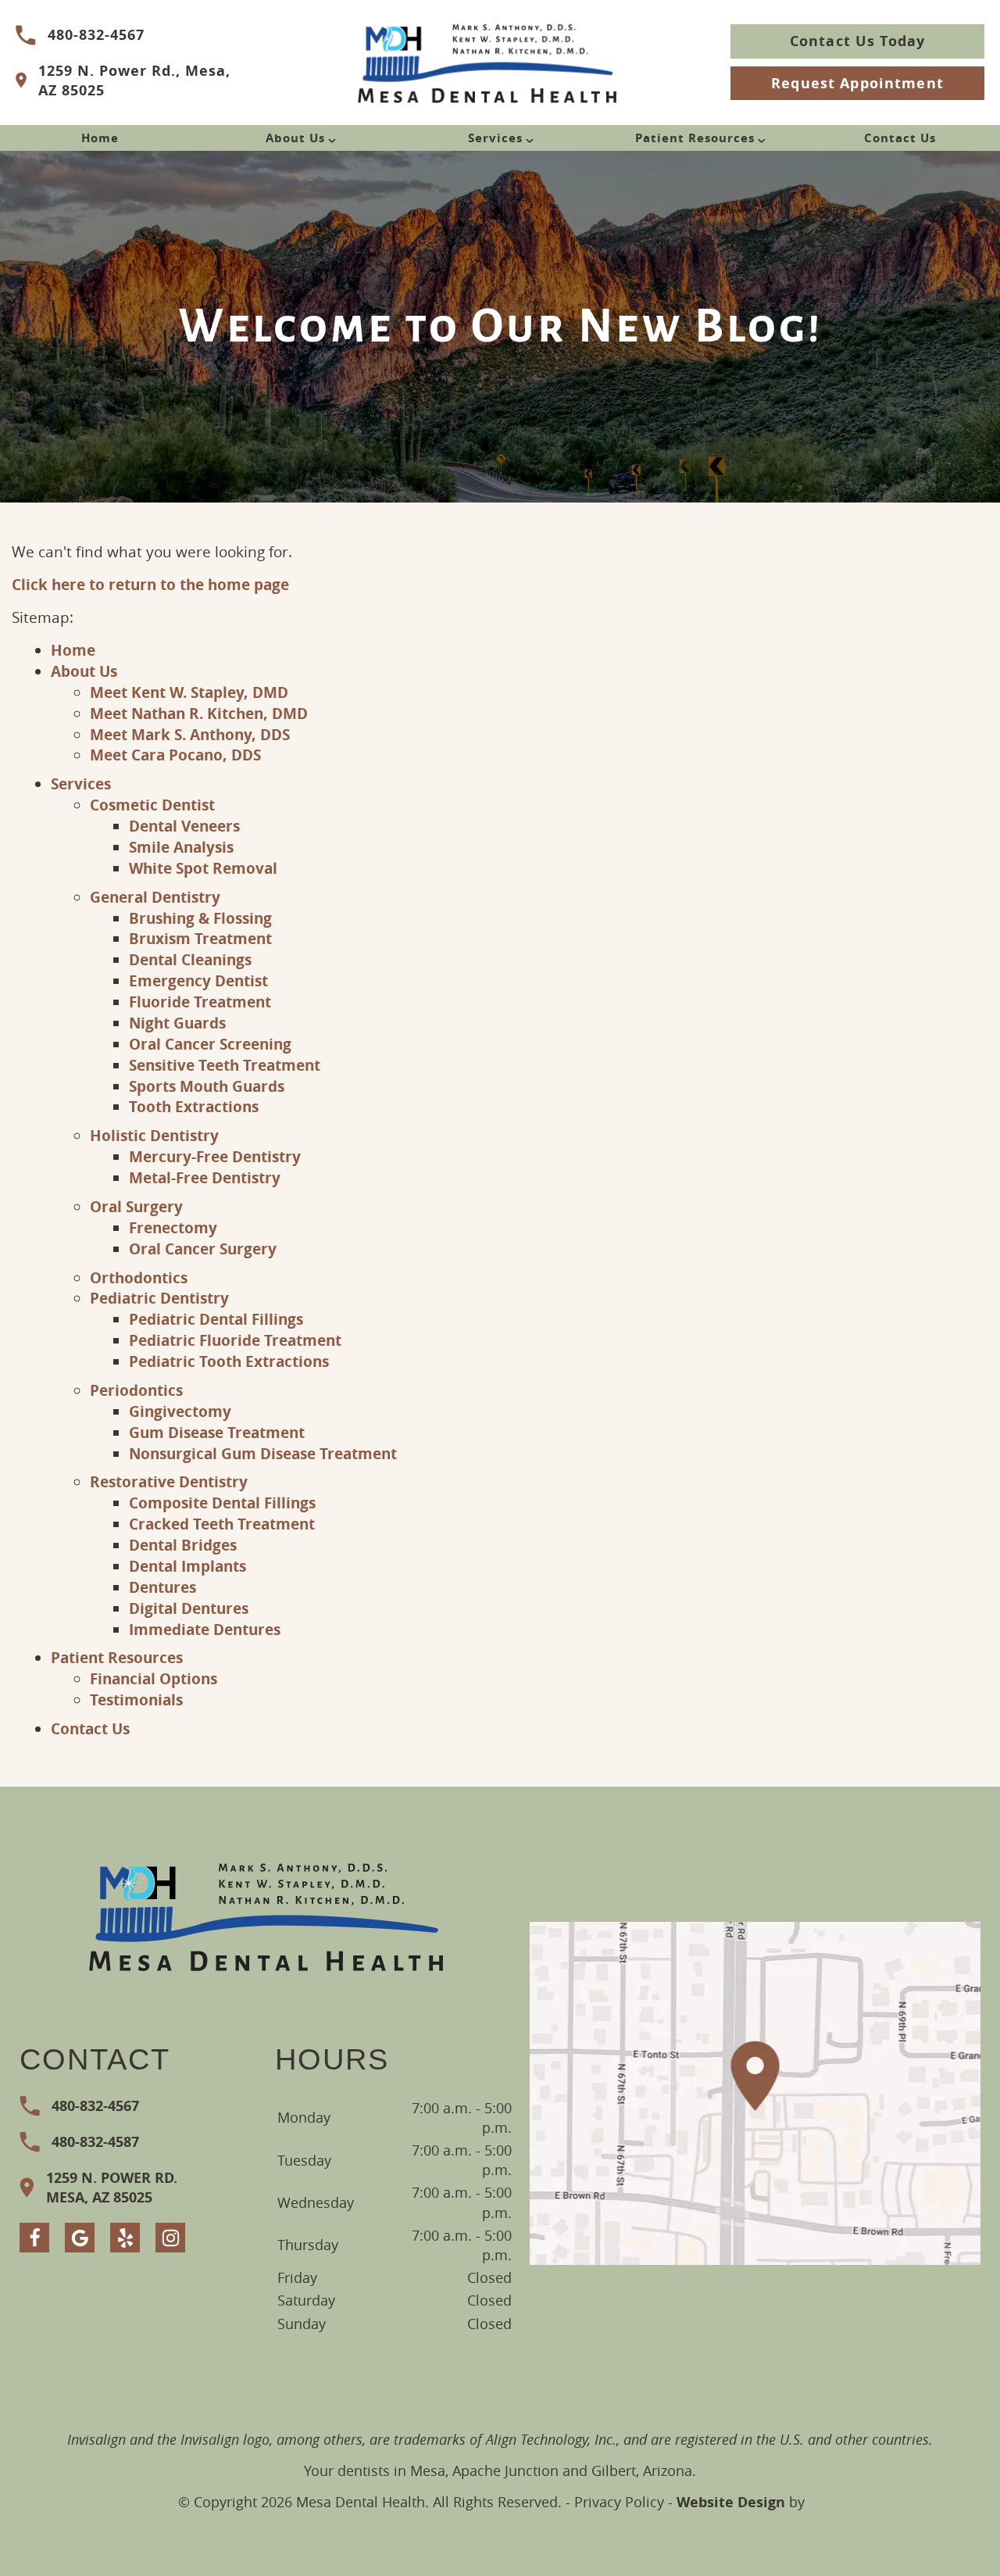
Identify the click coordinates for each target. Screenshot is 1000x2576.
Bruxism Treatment (200, 938)
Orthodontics (139, 1277)
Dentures (162, 1587)
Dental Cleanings (190, 959)
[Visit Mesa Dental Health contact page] (755, 2093)
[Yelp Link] (125, 2238)
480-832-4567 (96, 35)
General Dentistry (155, 897)
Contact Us (900, 138)
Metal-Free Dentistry (205, 1177)
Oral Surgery (136, 1206)
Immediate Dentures (205, 1629)
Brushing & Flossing (200, 918)
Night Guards (177, 1023)
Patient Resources (695, 138)
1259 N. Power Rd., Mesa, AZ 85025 (134, 80)
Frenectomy (173, 1227)
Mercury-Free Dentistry (215, 1156)
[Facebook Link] (34, 2238)
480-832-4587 (95, 2142)
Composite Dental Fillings (222, 1503)
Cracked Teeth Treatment (222, 1524)
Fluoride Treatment (200, 1002)
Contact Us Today (857, 41)
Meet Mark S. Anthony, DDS (190, 734)
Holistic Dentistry (154, 1135)
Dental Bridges (183, 1545)
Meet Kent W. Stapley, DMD (189, 692)
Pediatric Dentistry (159, 1298)
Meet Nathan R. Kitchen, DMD (199, 713)
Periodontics (136, 1390)
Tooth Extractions (194, 1106)
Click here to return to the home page (150, 584)
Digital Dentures (189, 1608)
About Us (295, 138)
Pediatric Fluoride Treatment (235, 1340)
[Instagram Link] (170, 2238)
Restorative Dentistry (169, 1481)
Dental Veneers (184, 826)
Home (100, 138)
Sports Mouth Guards (207, 1086)
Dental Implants (187, 1566)
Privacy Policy (619, 2502)
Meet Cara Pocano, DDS (175, 755)
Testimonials (136, 1699)
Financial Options (154, 1678)
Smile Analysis (181, 847)
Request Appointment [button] (857, 83)
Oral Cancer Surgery (203, 1249)
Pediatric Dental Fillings (216, 1319)
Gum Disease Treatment (217, 1432)
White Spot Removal (203, 868)
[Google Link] (80, 2238)
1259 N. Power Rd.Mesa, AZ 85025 (112, 2188)
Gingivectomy (180, 1411)
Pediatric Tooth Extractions (229, 1361)
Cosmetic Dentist (152, 805)
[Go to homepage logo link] (267, 1915)
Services (495, 138)
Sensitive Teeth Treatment (225, 1065)
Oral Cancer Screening (210, 1044)
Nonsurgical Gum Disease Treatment (263, 1453)
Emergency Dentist (198, 980)
